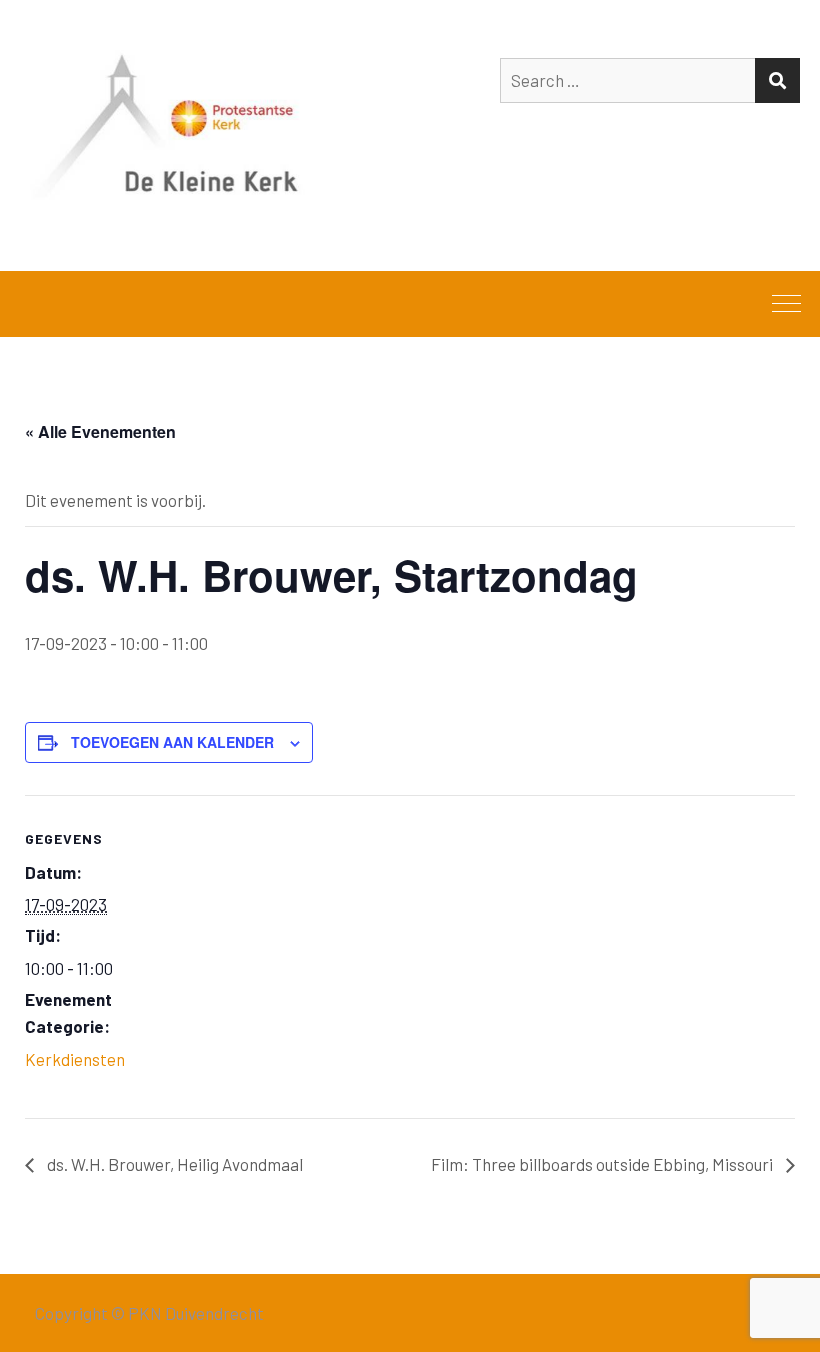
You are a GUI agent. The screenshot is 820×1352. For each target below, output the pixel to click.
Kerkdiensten (75, 1059)
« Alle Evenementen (100, 431)
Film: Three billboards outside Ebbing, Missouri (603, 1164)
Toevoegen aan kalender (172, 742)
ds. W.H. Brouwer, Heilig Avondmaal (173, 1164)
